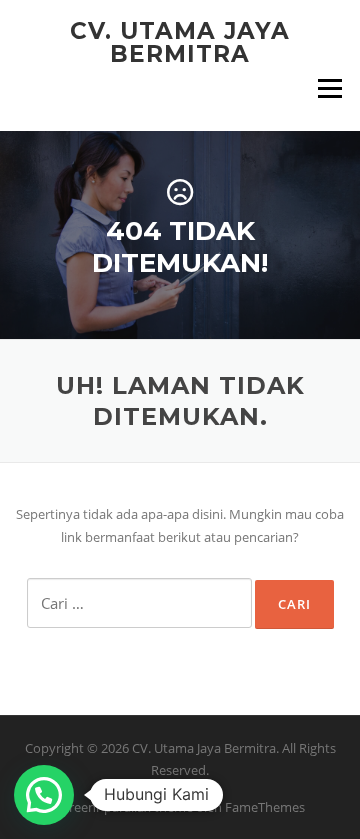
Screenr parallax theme (124, 807)
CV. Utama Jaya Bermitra (180, 42)
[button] (44, 795)
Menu (329, 88)
